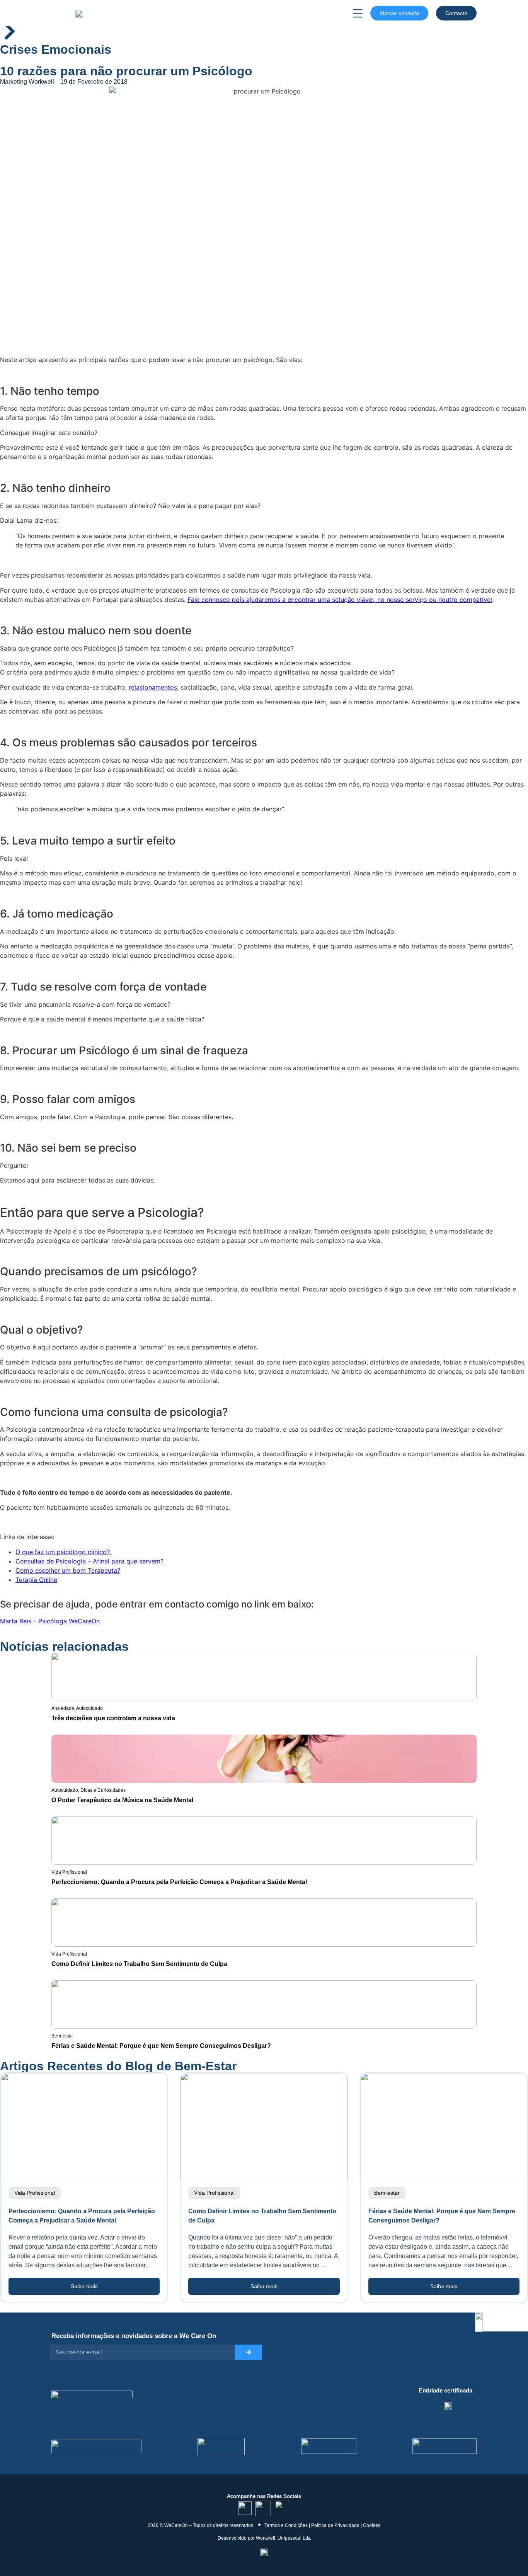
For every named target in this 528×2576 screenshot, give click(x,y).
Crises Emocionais (56, 49)
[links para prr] (221, 2446)
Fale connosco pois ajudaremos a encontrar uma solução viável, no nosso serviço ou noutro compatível (340, 600)
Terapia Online (36, 1580)
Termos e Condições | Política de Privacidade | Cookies (322, 2525)
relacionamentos (153, 687)
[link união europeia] (445, 2446)
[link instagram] (263, 2508)
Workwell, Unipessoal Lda (283, 2538)
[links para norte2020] (96, 2446)
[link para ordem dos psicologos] (448, 2406)
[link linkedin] (245, 2508)
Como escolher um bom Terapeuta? (68, 1570)
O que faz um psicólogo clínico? (64, 1552)
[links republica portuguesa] (329, 2446)
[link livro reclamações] (264, 2552)
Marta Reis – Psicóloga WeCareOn (50, 1621)
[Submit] (249, 2352)
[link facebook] (283, 2508)
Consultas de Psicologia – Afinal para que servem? (90, 1561)
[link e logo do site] (79, 13)
